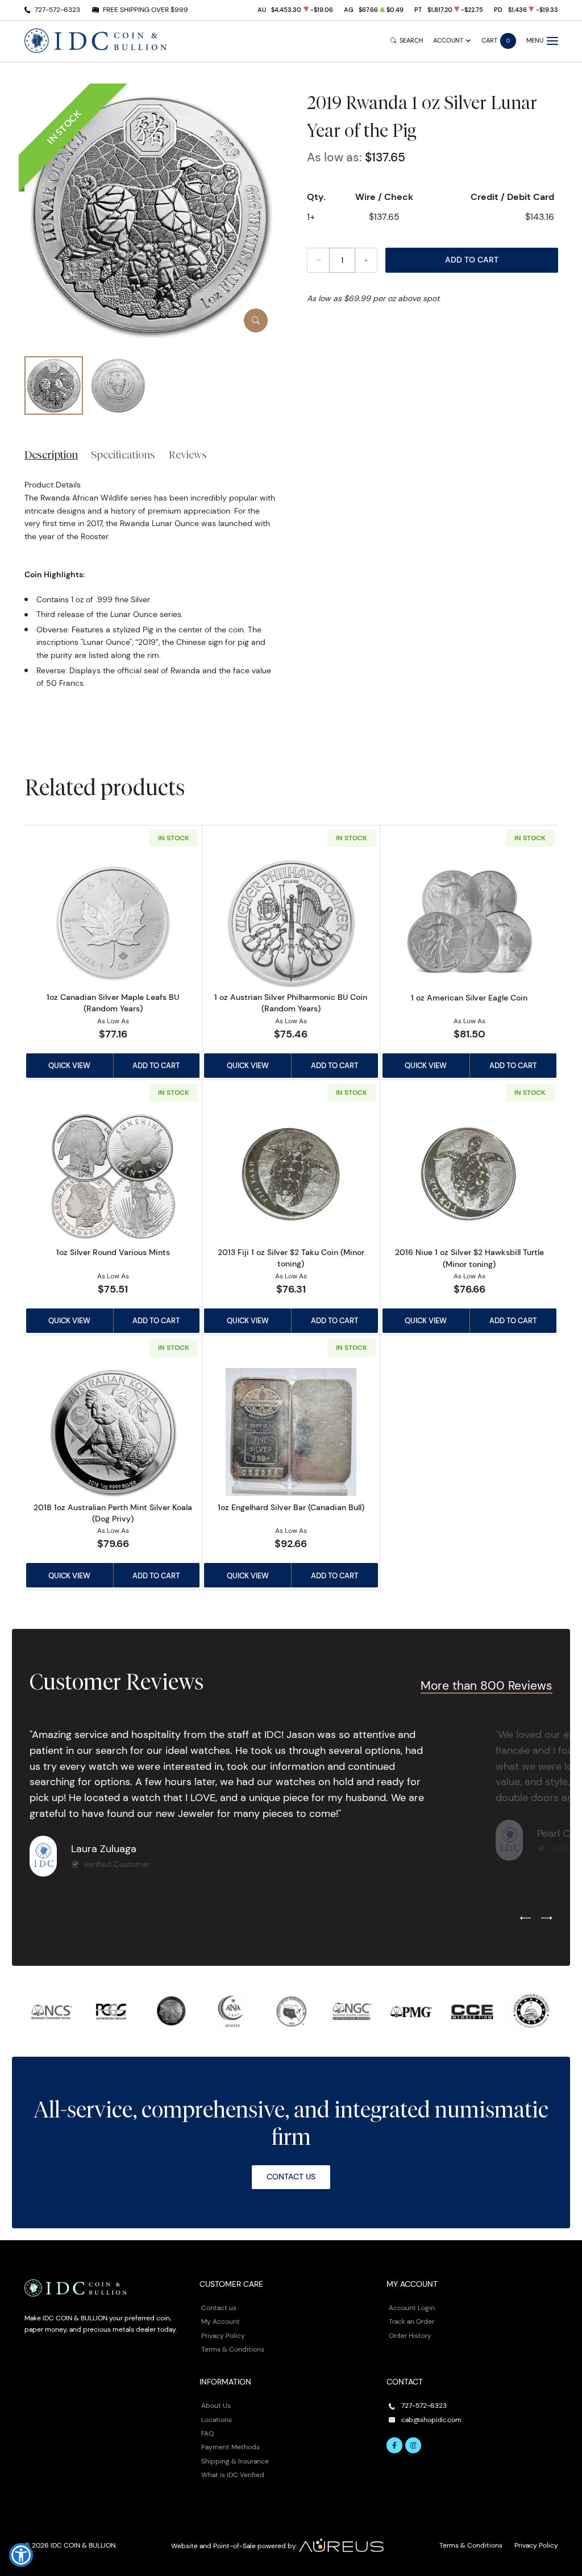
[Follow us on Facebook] (394, 2445)
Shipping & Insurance (235, 2461)
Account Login (412, 2308)
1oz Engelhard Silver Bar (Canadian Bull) (291, 1507)
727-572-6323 (57, 9)
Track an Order (411, 2321)
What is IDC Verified (233, 2475)
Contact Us (291, 2177)
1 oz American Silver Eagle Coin (469, 998)
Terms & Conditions (233, 2349)
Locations (217, 2419)
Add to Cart (472, 260)
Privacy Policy (223, 2335)
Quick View (69, 1065)
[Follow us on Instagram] (413, 2445)
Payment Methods (230, 2447)
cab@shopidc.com (431, 2419)
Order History (410, 2335)
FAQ (207, 2433)
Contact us (219, 2308)
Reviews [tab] (188, 455)
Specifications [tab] (123, 455)
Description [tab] (51, 455)
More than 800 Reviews (487, 1685)
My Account (221, 2321)
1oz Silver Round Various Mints (113, 1252)
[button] (21, 2555)
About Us (216, 2405)
